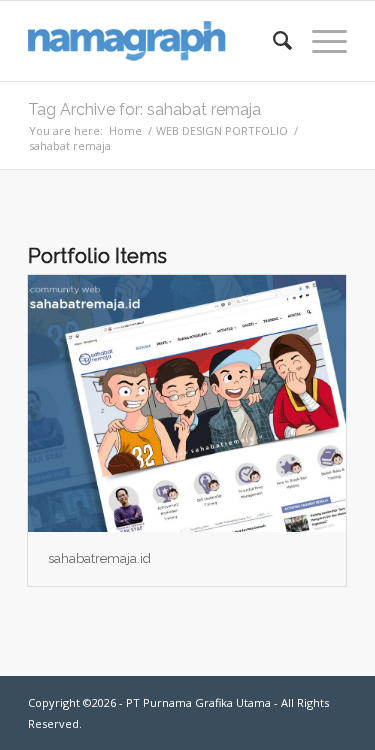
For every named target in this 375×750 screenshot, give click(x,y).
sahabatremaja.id (99, 558)
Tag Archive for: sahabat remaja (144, 109)
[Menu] (319, 41)
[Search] (272, 41)
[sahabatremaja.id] (187, 403)
